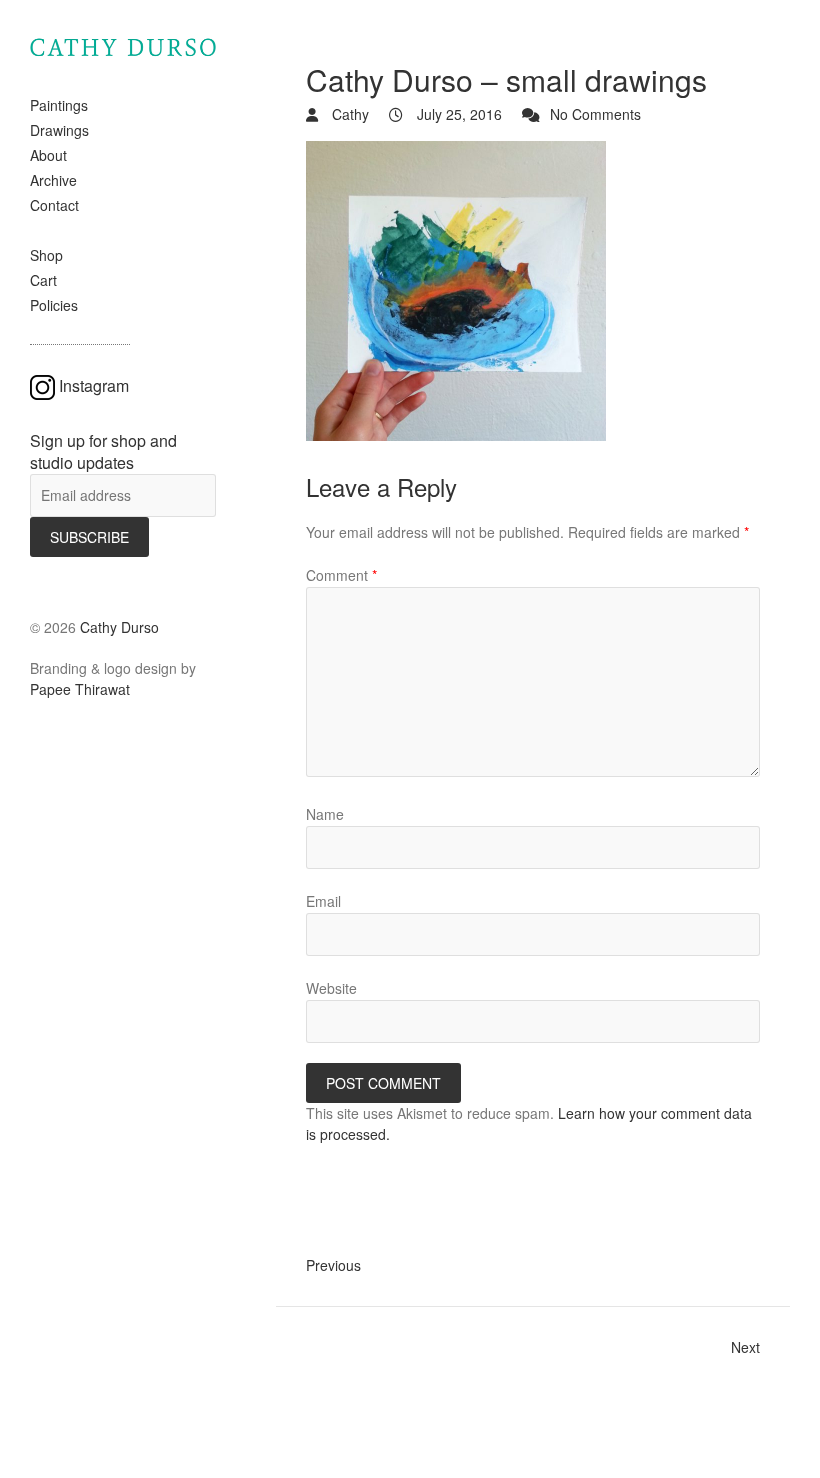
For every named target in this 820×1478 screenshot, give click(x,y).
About (48, 155)
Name (325, 814)
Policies (54, 305)
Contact (54, 205)
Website (331, 988)
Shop (46, 255)
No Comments (595, 114)
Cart (43, 280)
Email (323, 901)
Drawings (59, 130)
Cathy (348, 114)
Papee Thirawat (80, 689)
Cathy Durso (119, 627)
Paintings (59, 105)
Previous (333, 1265)
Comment (341, 575)
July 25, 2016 (457, 114)
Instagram (94, 385)
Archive (53, 180)
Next (745, 1347)
